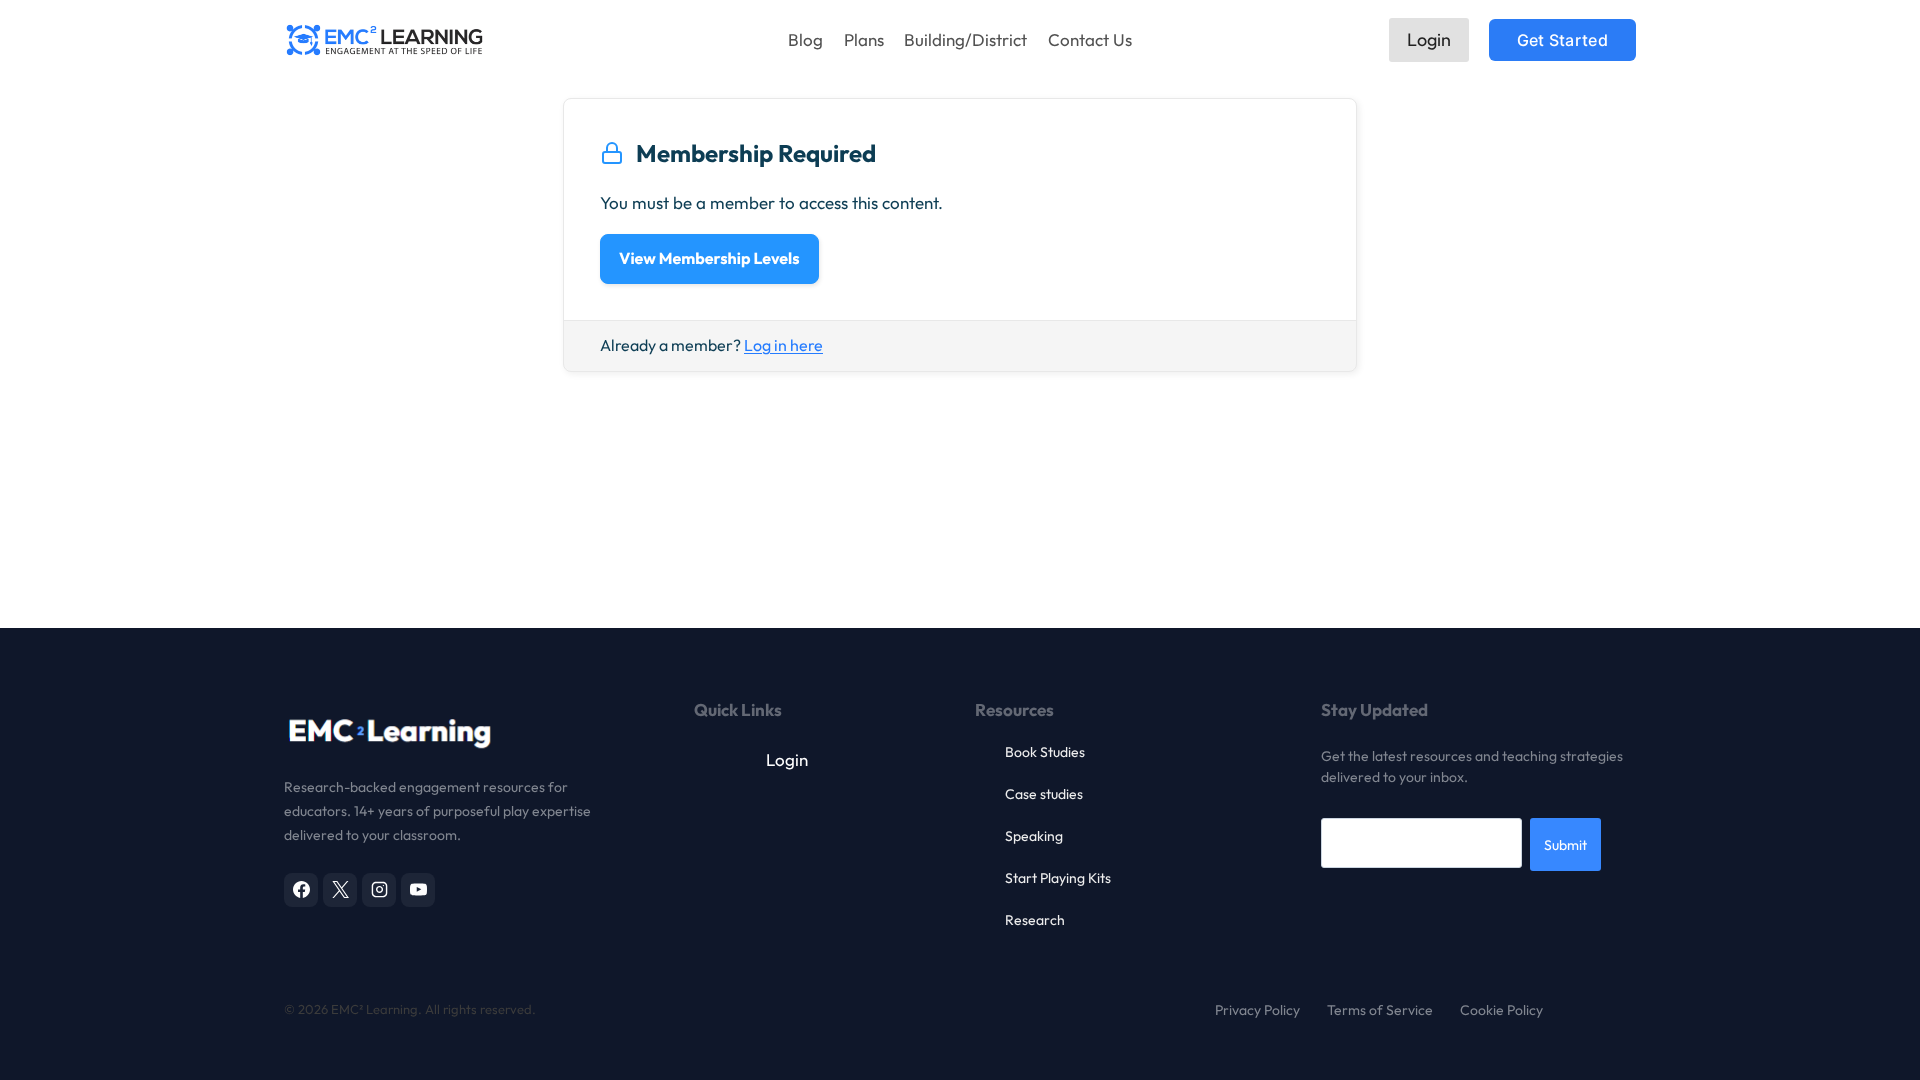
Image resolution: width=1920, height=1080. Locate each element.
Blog (805, 39)
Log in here (783, 345)
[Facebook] (301, 890)
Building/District (965, 39)
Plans (864, 39)
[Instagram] (379, 890)
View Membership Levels (709, 259)
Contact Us (1090, 39)
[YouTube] (418, 890)
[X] (340, 890)
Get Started (1562, 40)
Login (1429, 39)
